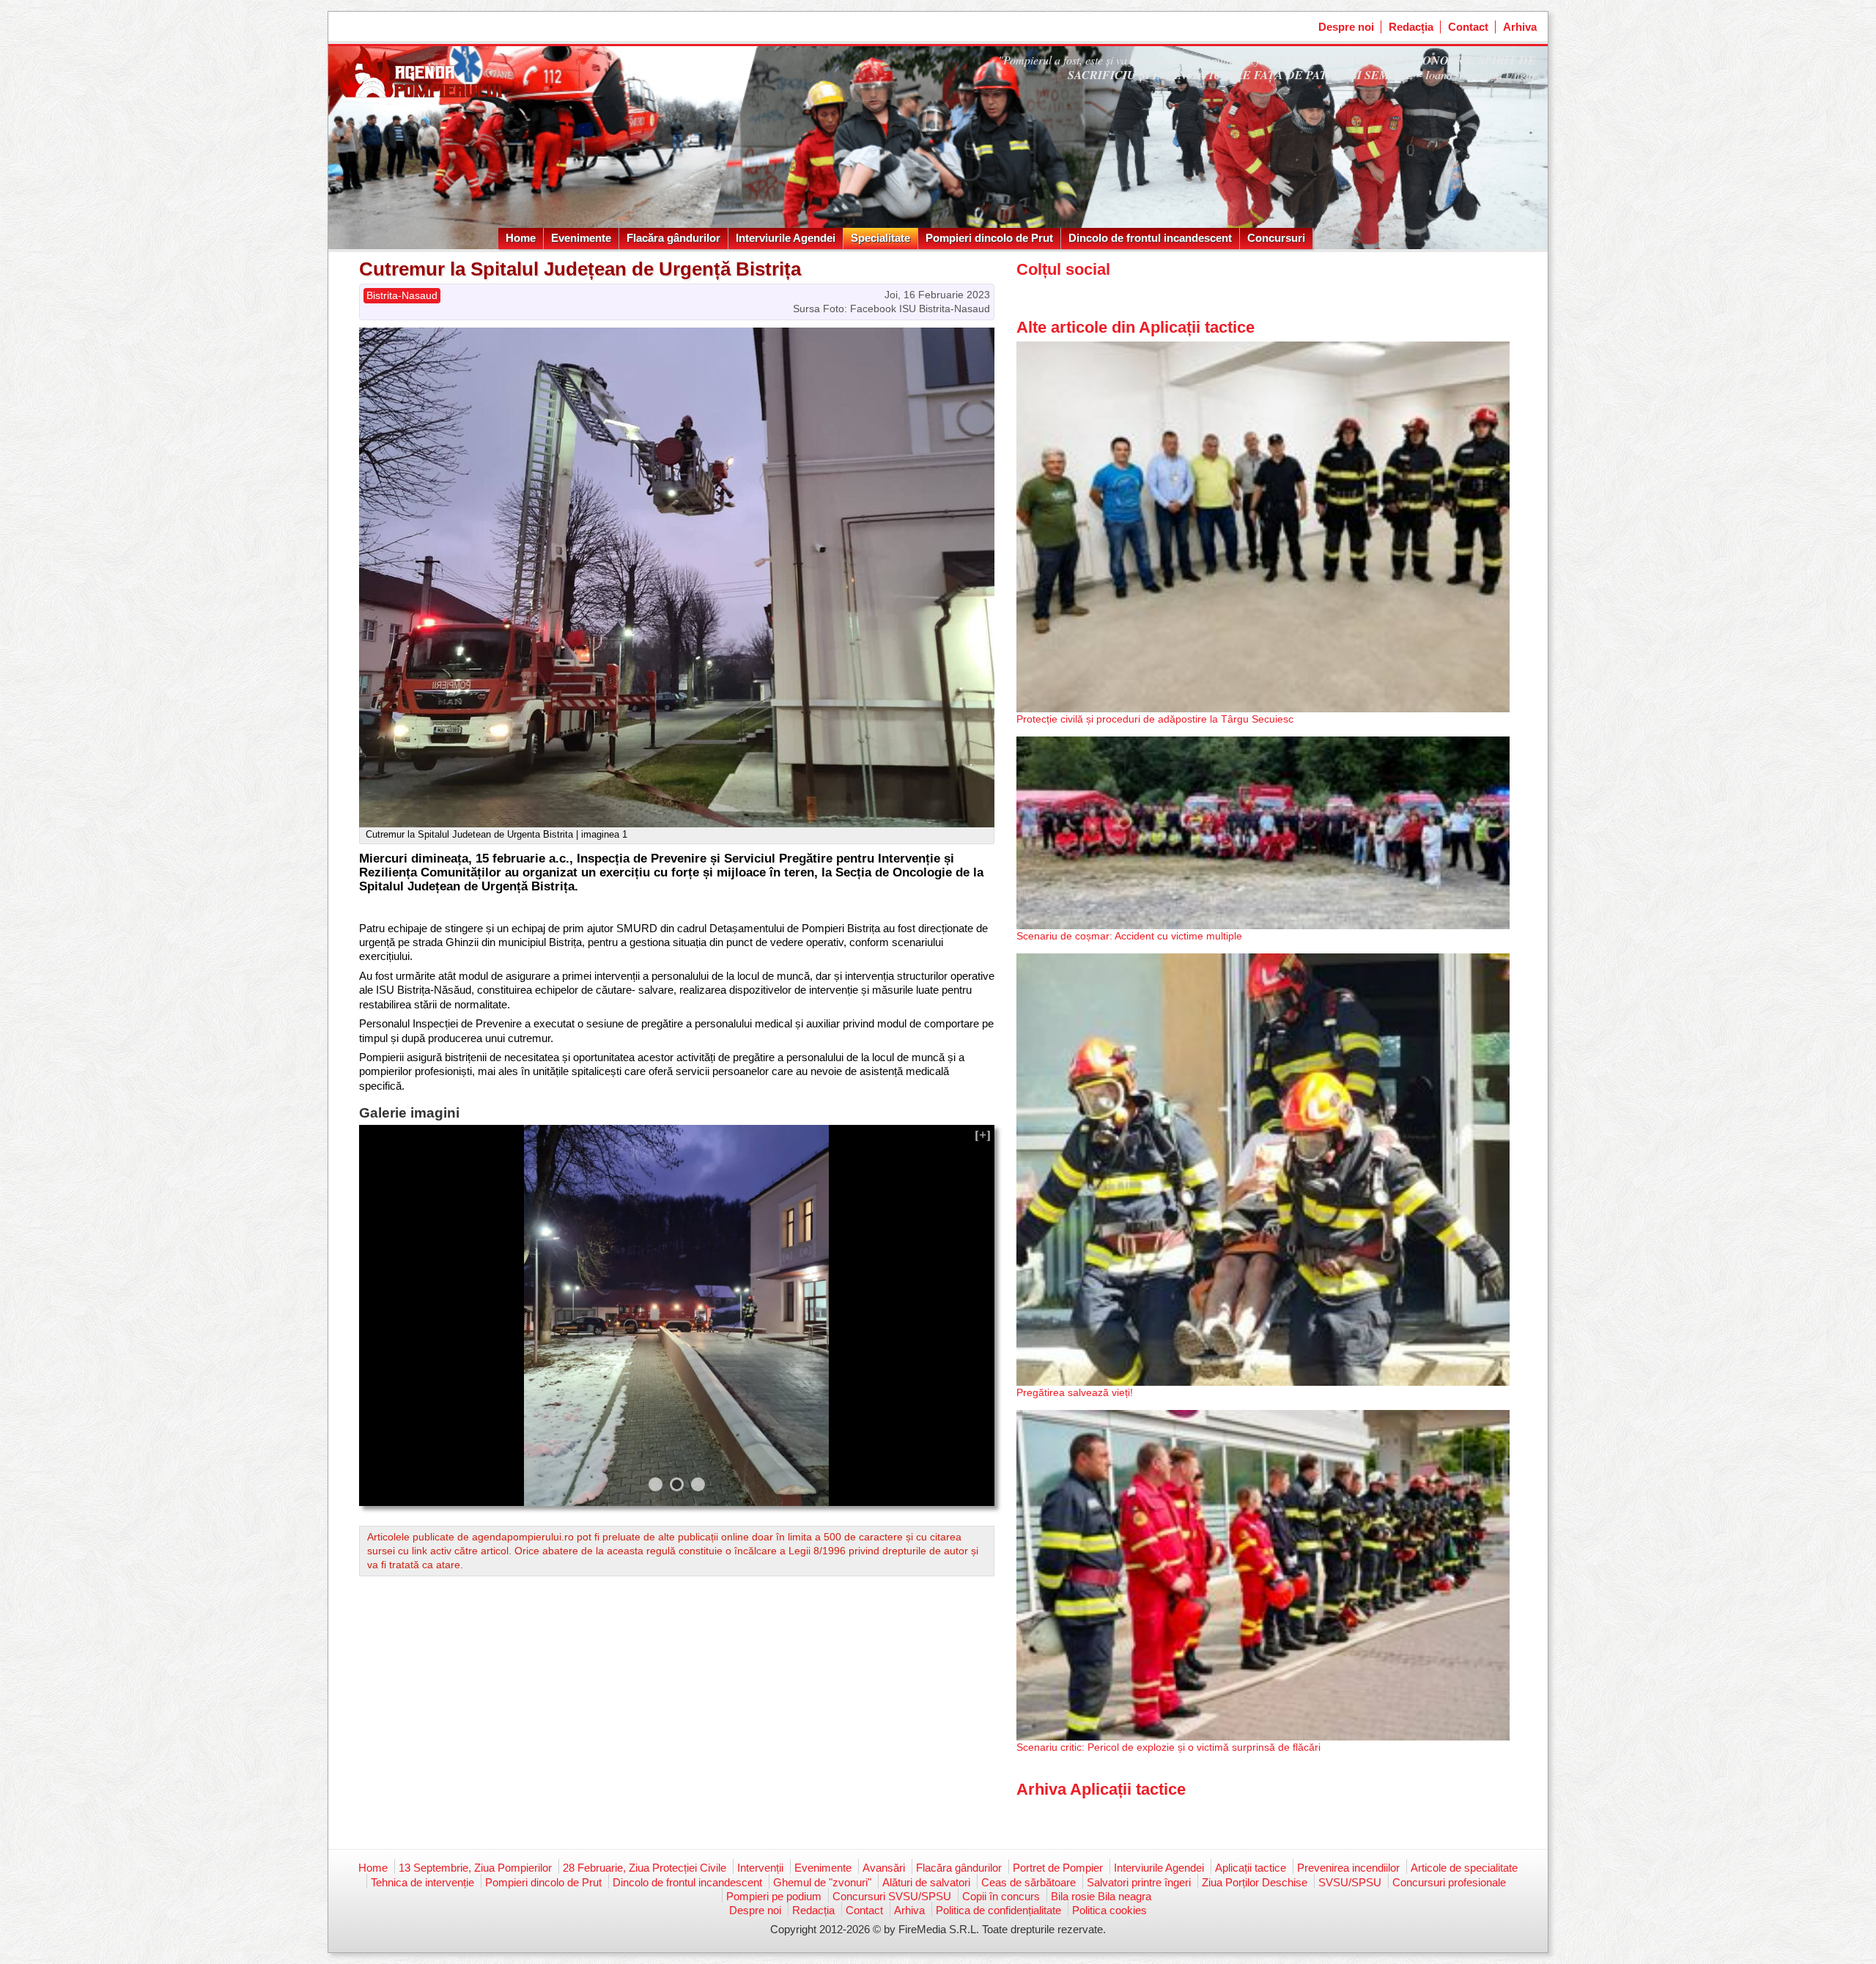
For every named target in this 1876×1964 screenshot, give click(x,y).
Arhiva (1520, 27)
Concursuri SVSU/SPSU (892, 1896)
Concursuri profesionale (1449, 1882)
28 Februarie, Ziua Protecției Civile (645, 1868)
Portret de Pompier (1058, 1868)
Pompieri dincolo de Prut (989, 238)
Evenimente (581, 238)
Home (521, 238)
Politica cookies (1109, 1910)
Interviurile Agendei (786, 238)
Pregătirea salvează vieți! (1075, 1392)
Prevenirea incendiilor (1348, 1868)
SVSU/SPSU (1350, 1882)
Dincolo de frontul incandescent (1150, 238)
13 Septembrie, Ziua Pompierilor (475, 1868)
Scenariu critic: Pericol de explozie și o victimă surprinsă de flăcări (1168, 1747)
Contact (1468, 27)
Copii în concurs (1001, 1896)
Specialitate (880, 238)
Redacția (1411, 27)
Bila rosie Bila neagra (1101, 1896)
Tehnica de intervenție (422, 1882)
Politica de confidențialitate (998, 1910)
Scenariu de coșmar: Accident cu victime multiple (1129, 936)
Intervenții (760, 1868)
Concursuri (1276, 238)
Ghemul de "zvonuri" (822, 1882)
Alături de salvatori (926, 1882)
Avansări (884, 1868)
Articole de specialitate (1464, 1868)
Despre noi (1346, 27)
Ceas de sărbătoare (1029, 1882)
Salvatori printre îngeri (1139, 1882)
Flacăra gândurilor (673, 238)
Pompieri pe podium (774, 1896)
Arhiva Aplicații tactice (1101, 1789)
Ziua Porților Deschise (1255, 1882)
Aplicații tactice (1251, 1868)
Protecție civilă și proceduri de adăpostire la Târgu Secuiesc (1155, 719)
